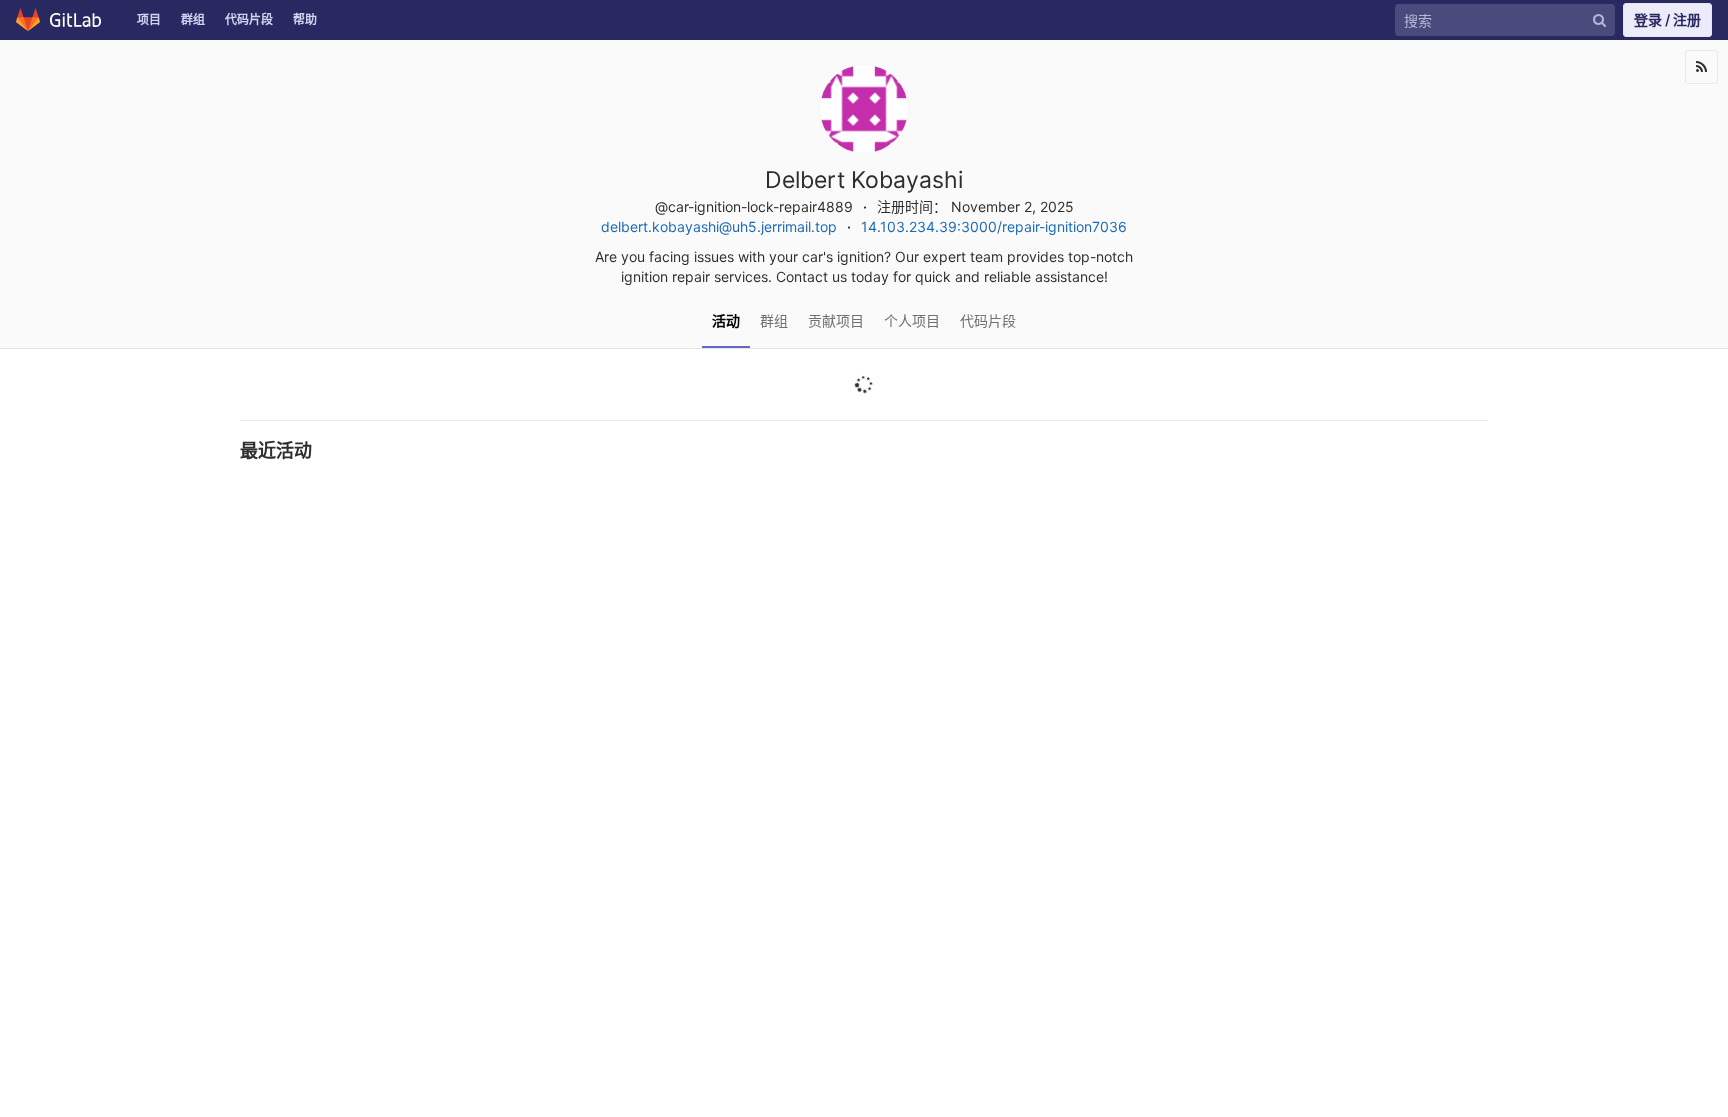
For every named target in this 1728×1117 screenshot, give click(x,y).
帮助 (305, 19)
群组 (193, 19)
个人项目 (912, 320)
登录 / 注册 (1667, 19)
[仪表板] (63, 20)
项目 (149, 19)
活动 (726, 320)
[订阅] (1701, 67)
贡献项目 (836, 320)
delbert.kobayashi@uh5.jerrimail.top (719, 226)
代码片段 (249, 19)
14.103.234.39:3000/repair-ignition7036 (994, 226)
